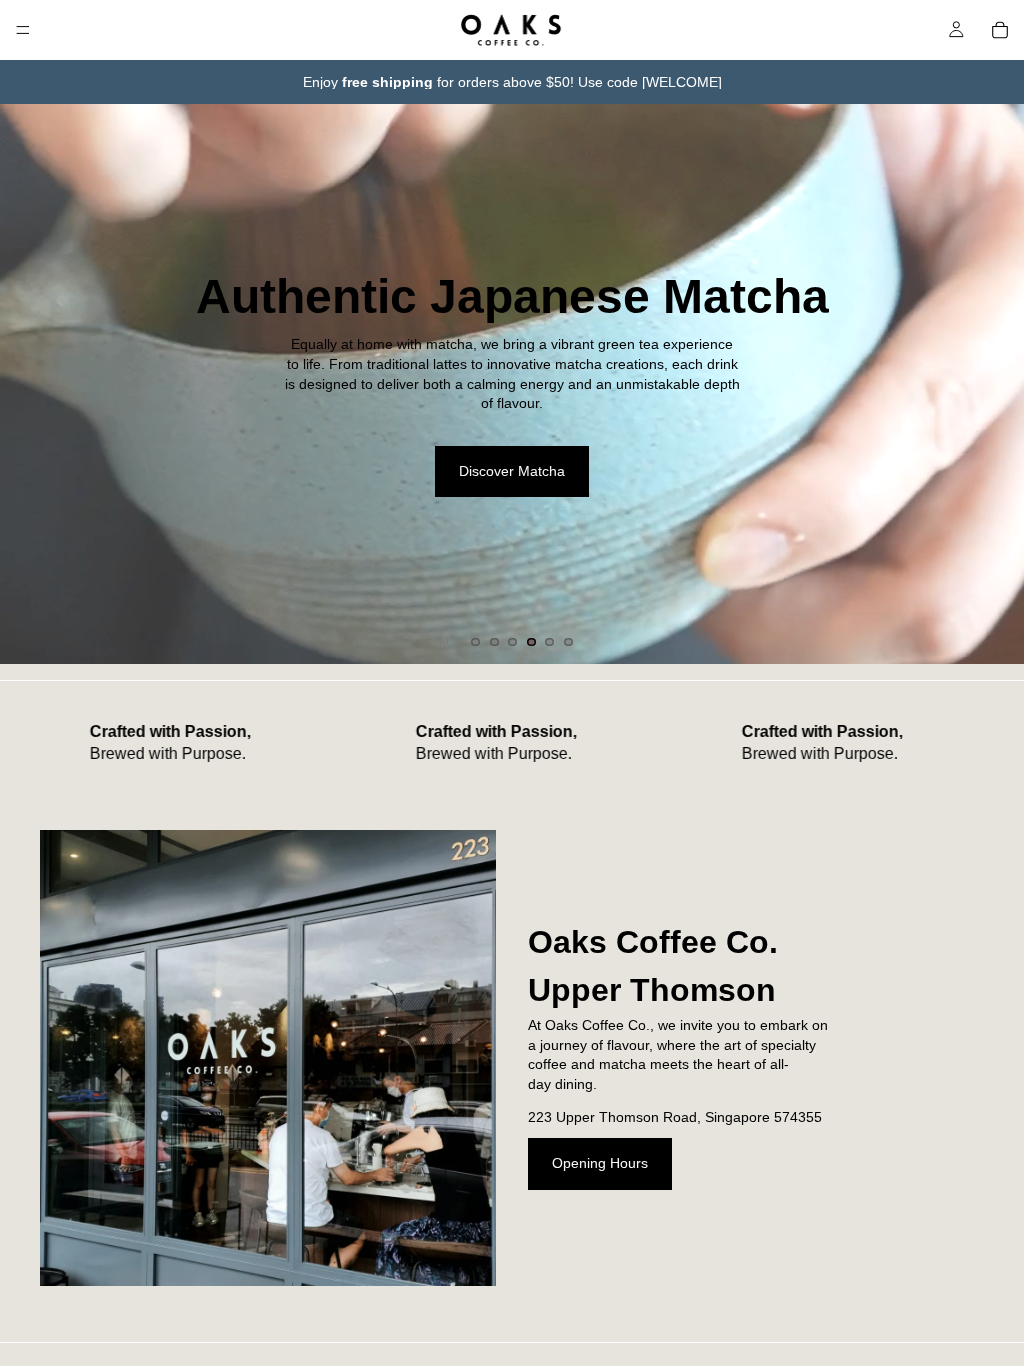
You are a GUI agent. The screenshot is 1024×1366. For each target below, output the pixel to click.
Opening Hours (600, 1163)
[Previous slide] (32, 384)
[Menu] (23, 30)
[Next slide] (992, 384)
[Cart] (1000, 30)
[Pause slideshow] (445, 642)
